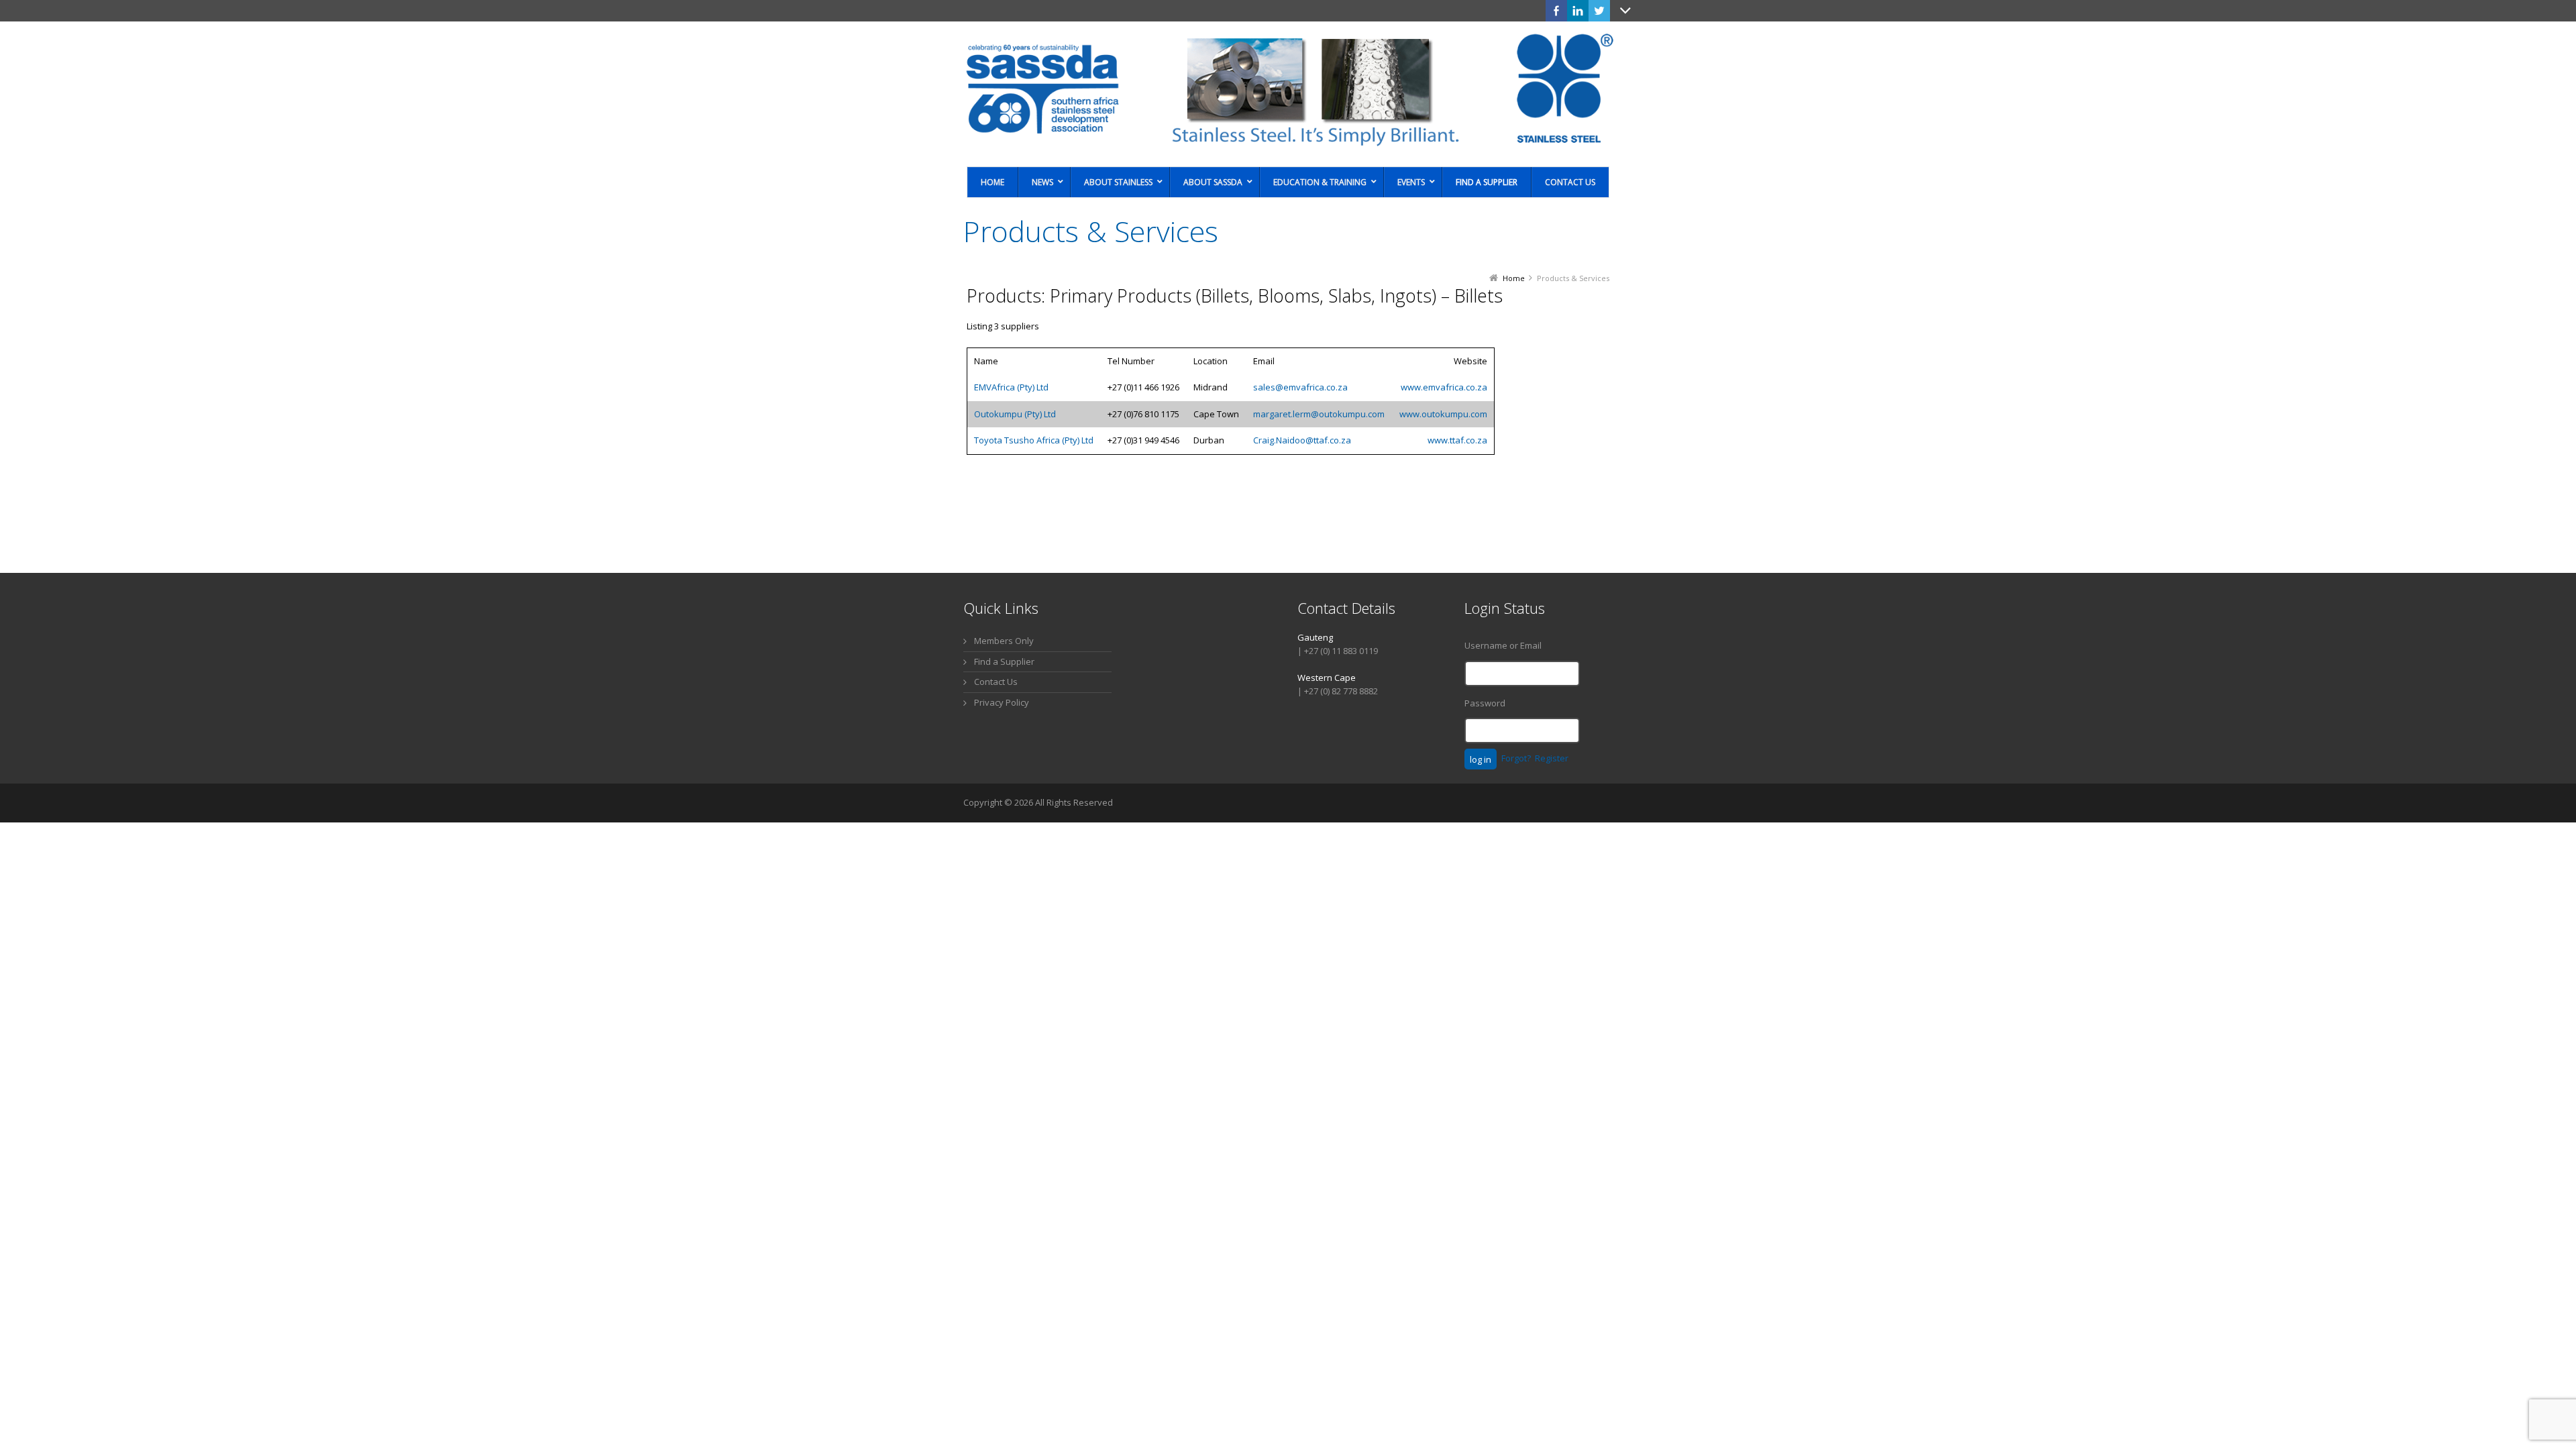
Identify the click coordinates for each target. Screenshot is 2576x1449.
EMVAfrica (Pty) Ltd (1011, 387)
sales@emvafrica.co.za (1300, 387)
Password (1485, 703)
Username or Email (1503, 645)
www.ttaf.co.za (1457, 440)
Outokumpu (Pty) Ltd (1015, 414)
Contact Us (996, 682)
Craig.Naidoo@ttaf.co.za (1302, 440)
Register (1552, 758)
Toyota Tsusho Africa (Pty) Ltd (1034, 440)
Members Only (1004, 641)
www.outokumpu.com (1443, 414)
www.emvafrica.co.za (1444, 387)
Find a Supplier (1004, 661)
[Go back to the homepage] (1288, 89)
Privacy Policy (1002, 702)
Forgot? (1516, 758)
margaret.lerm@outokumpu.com (1319, 414)
